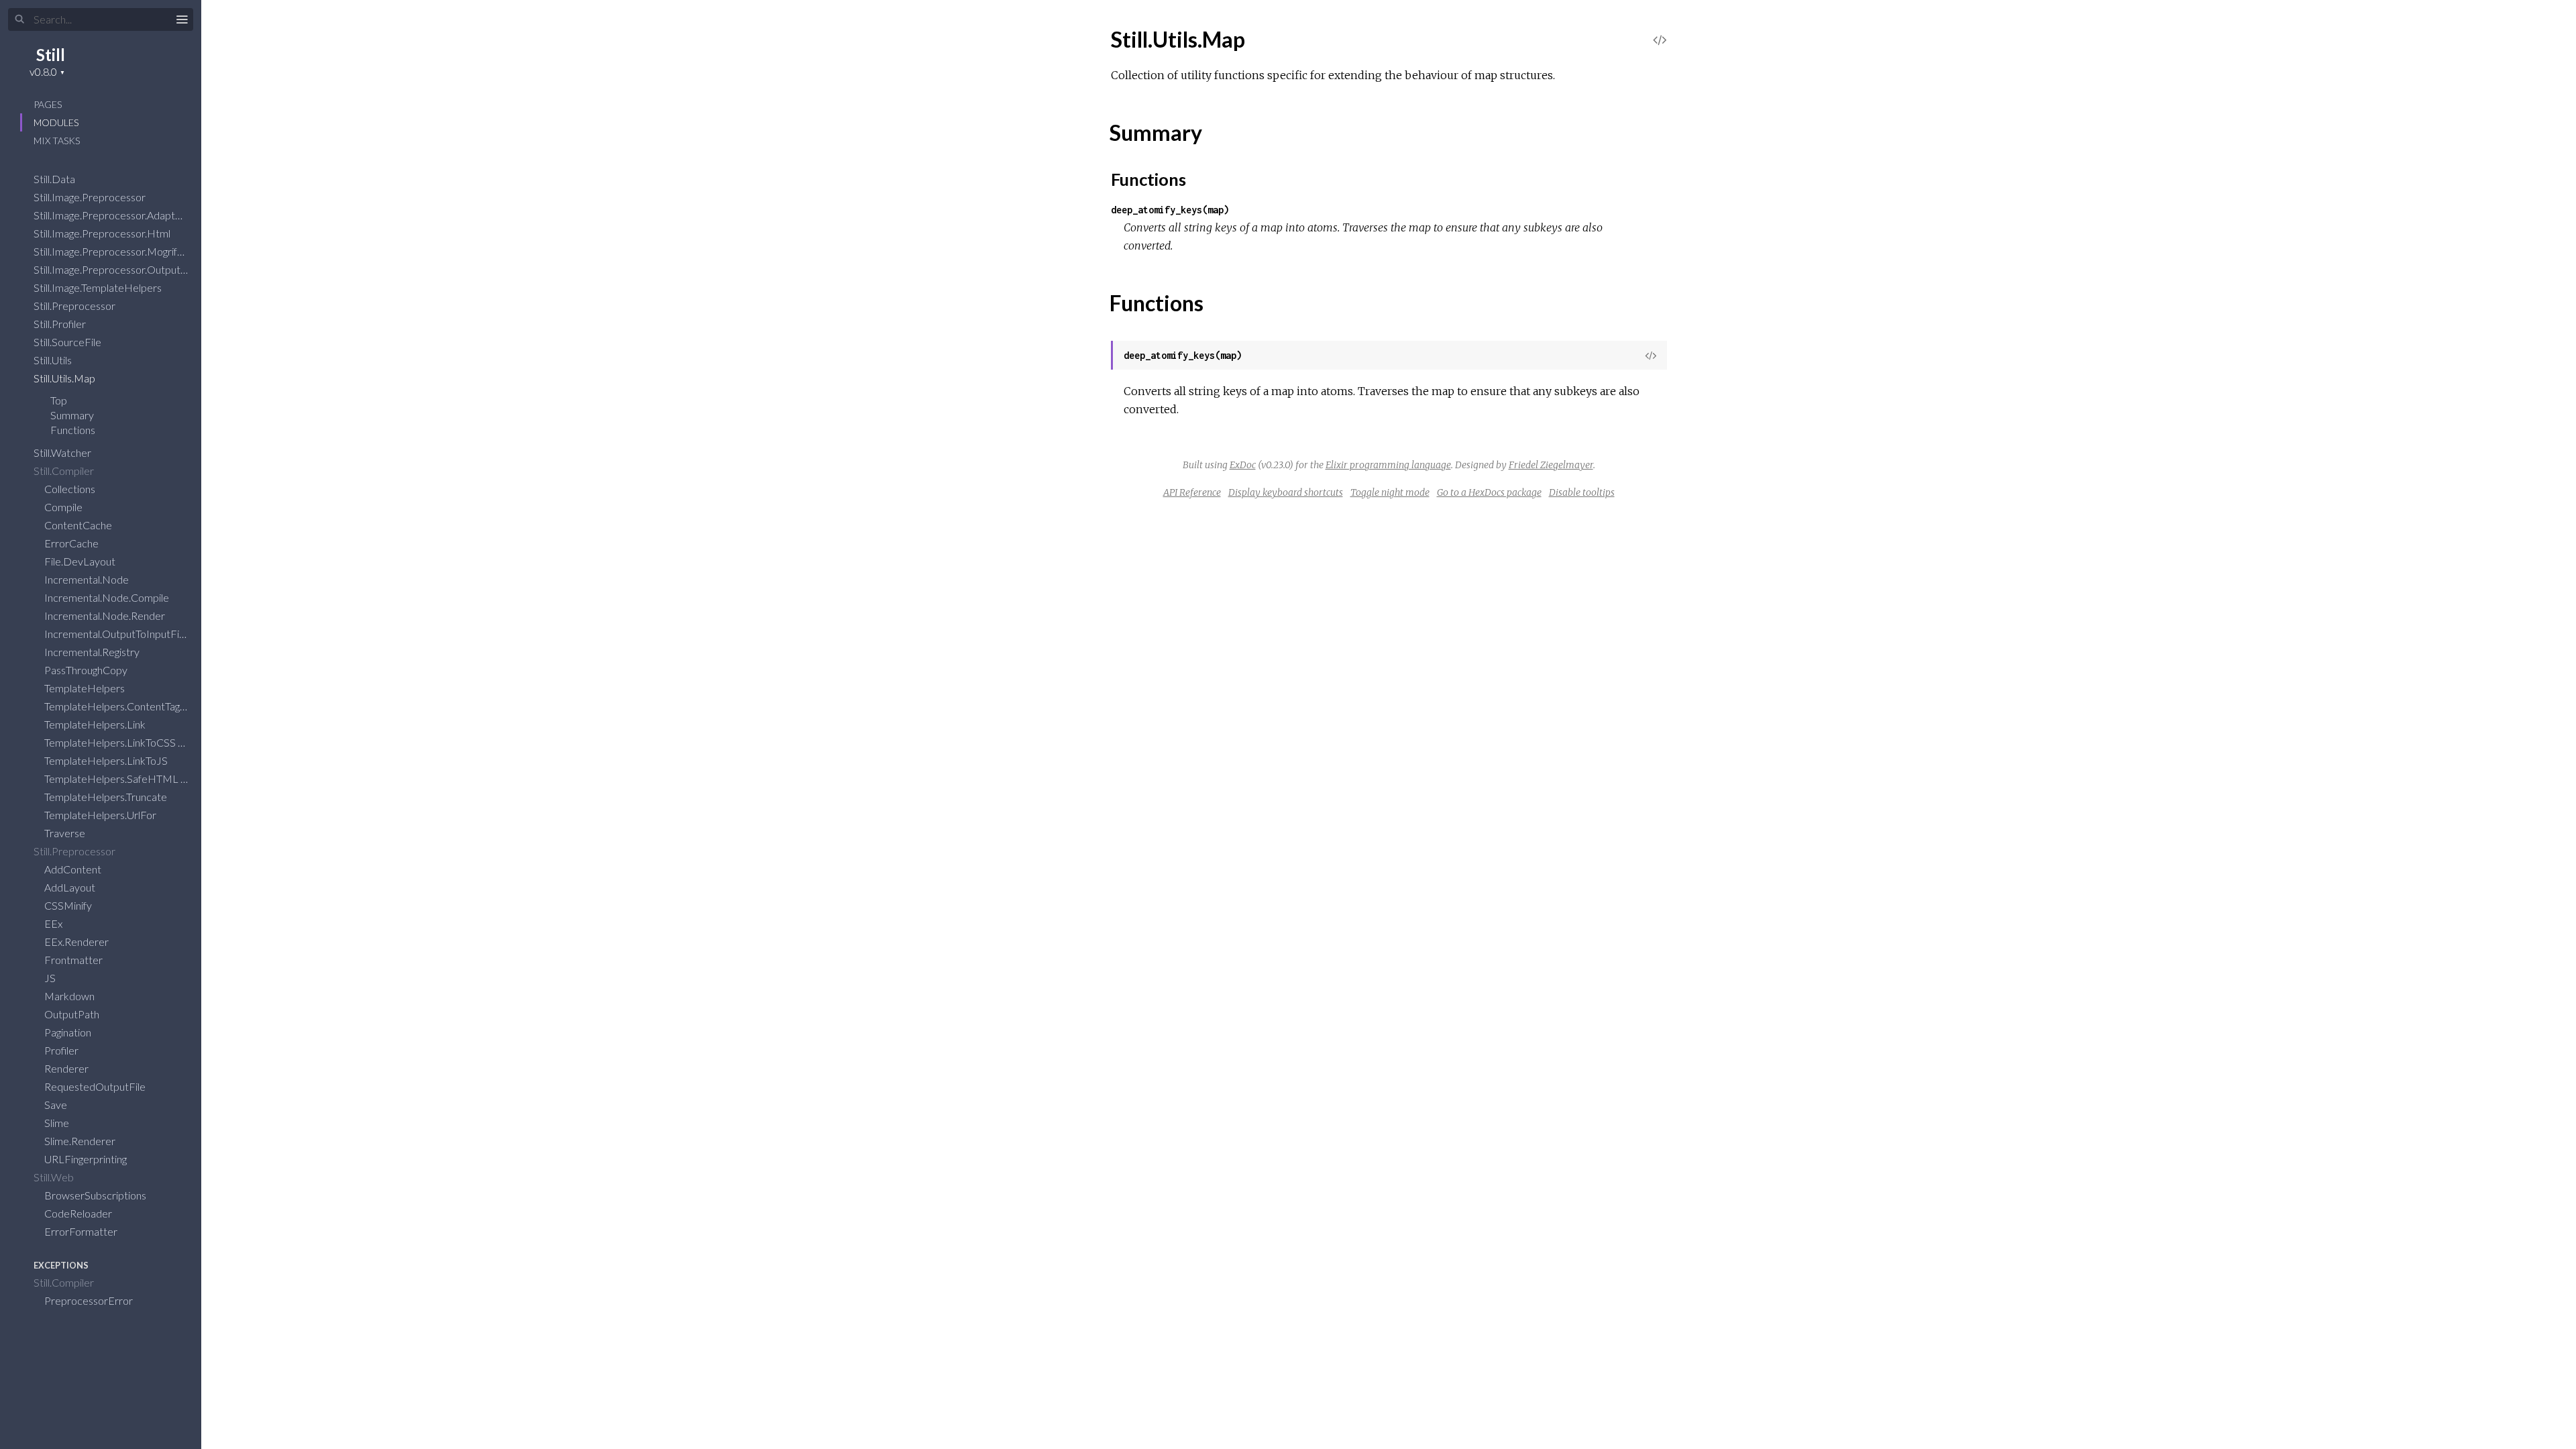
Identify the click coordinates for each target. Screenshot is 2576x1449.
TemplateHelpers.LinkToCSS (111, 742)
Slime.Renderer (81, 1141)
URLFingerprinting (87, 1159)
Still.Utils (54, 360)
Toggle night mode (1390, 492)
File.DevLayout (81, 561)
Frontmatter (74, 960)
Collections (71, 489)
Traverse (66, 833)
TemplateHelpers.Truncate (107, 797)
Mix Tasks (57, 141)
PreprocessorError (90, 1300)
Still (51, 55)
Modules (56, 122)
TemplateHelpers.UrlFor (101, 815)
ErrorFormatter (82, 1231)
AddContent (74, 869)
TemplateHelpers (86, 688)
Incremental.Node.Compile (108, 597)
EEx (54, 923)
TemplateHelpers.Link (96, 724)
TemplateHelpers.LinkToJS (107, 760)
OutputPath (73, 1014)
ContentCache (79, 525)
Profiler (62, 1050)
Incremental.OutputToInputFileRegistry (136, 634)
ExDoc (1243, 465)
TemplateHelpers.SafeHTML (112, 779)
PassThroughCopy (87, 670)
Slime (58, 1123)
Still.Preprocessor (75, 306)
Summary (72, 415)
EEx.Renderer (77, 942)
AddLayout (71, 887)
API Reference (1192, 492)
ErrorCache (72, 543)
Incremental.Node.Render (106, 615)
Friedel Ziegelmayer (1551, 465)
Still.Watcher (63, 452)
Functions (74, 430)
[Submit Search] (20, 19)
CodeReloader (79, 1213)
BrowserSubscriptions (96, 1195)
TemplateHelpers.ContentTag (113, 706)
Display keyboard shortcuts (1286, 492)
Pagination (69, 1032)
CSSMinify (69, 905)
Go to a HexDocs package (1489, 492)
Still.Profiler (61, 324)
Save (57, 1105)
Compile (64, 507)
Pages (48, 104)
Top (59, 400)
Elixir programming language (1388, 465)
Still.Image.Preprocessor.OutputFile (116, 269)
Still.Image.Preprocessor (91, 197)
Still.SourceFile (68, 342)
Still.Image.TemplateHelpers (99, 287)
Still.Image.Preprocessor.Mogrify (109, 251)
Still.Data (55, 179)
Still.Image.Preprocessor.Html (103, 233)
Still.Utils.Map (65, 378)
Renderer (67, 1068)
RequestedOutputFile (96, 1086)
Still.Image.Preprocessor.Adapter (110, 215)
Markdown (70, 996)
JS (51, 978)
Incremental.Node (88, 579)
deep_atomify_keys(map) (1170, 210)
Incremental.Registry (93, 652)
